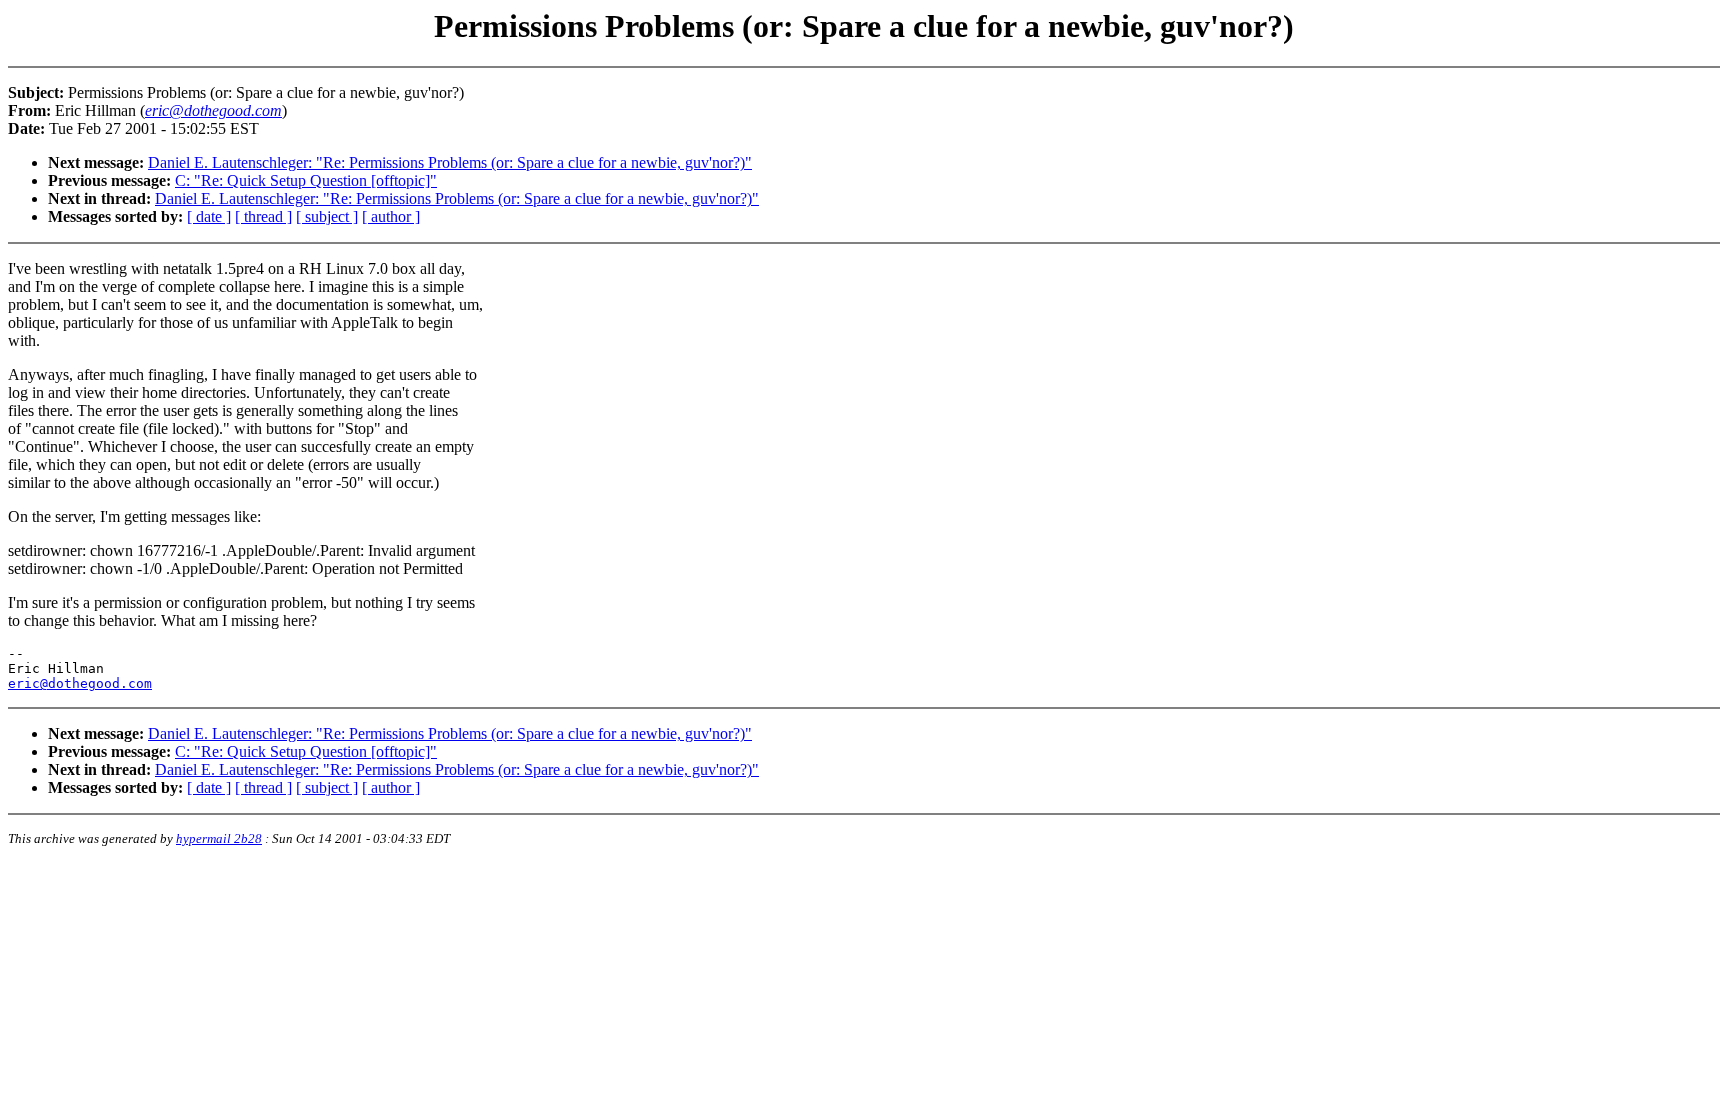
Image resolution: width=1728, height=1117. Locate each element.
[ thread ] (263, 216)
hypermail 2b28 (219, 838)
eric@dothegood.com (80, 683)
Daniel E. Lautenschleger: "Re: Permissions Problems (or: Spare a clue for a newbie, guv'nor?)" (450, 162)
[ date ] (209, 216)
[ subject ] (327, 216)
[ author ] (391, 216)
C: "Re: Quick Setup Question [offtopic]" (306, 180)
